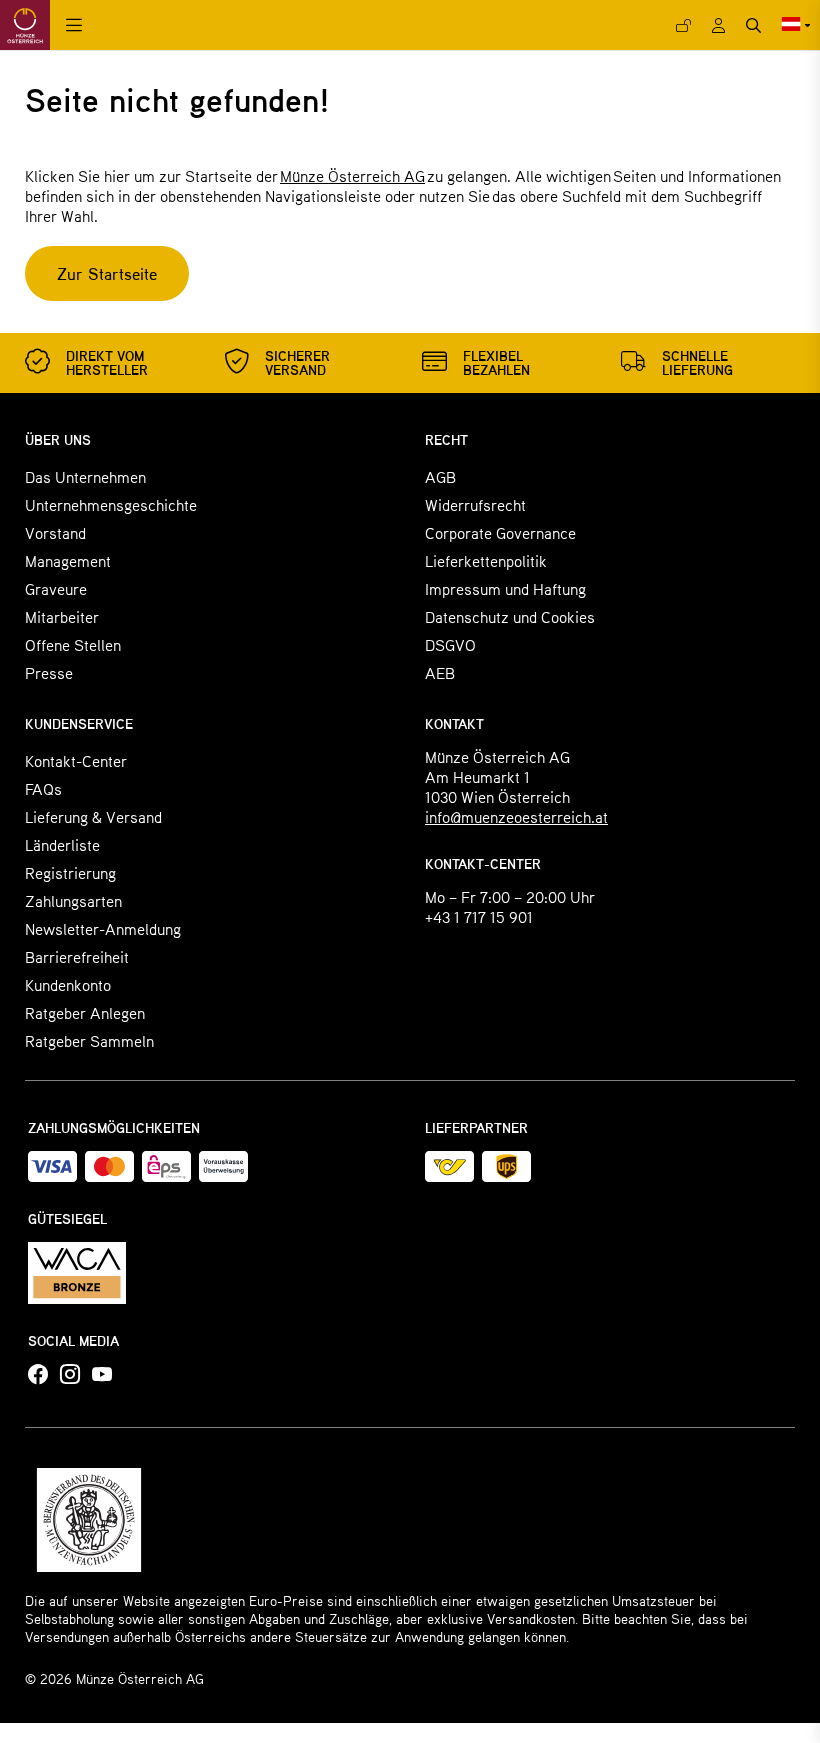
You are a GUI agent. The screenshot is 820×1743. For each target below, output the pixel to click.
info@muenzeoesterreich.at (516, 816)
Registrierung (70, 872)
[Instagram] (70, 1375)
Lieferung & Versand (93, 816)
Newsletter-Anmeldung (103, 928)
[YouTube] (102, 1375)
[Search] (753, 25)
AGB (440, 476)
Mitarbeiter (62, 616)
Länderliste (62, 844)
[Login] (683, 25)
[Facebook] (38, 1375)
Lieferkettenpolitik (486, 560)
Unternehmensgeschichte (111, 504)
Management (68, 560)
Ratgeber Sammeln (89, 1040)
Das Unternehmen (85, 476)
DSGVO (450, 644)
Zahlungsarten (73, 900)
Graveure (56, 588)
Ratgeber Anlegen (85, 1012)
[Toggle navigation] (74, 25)
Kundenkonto (68, 984)
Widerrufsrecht (475, 504)
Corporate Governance (500, 532)
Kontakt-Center (76, 760)
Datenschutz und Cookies (510, 616)
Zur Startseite (107, 273)
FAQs (43, 788)
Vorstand (55, 532)
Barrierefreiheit (77, 956)
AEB (440, 672)
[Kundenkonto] (718, 25)
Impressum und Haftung (505, 588)
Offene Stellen (73, 644)
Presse (49, 672)
